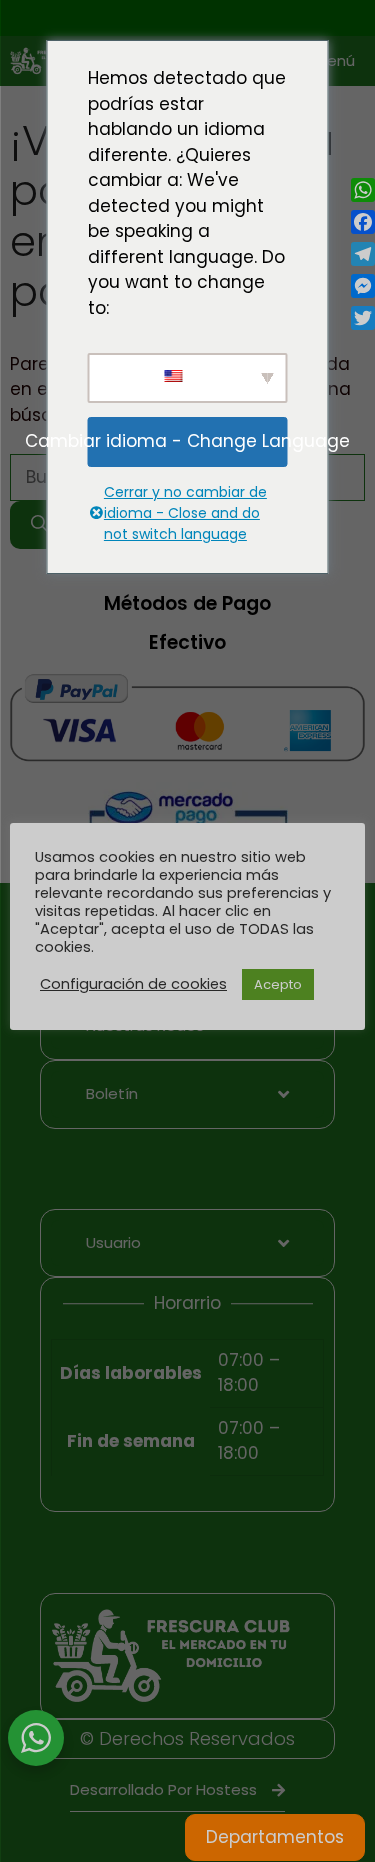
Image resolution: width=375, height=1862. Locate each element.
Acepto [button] (278, 984)
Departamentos (275, 1837)
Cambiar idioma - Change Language (187, 441)
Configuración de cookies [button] (133, 984)
